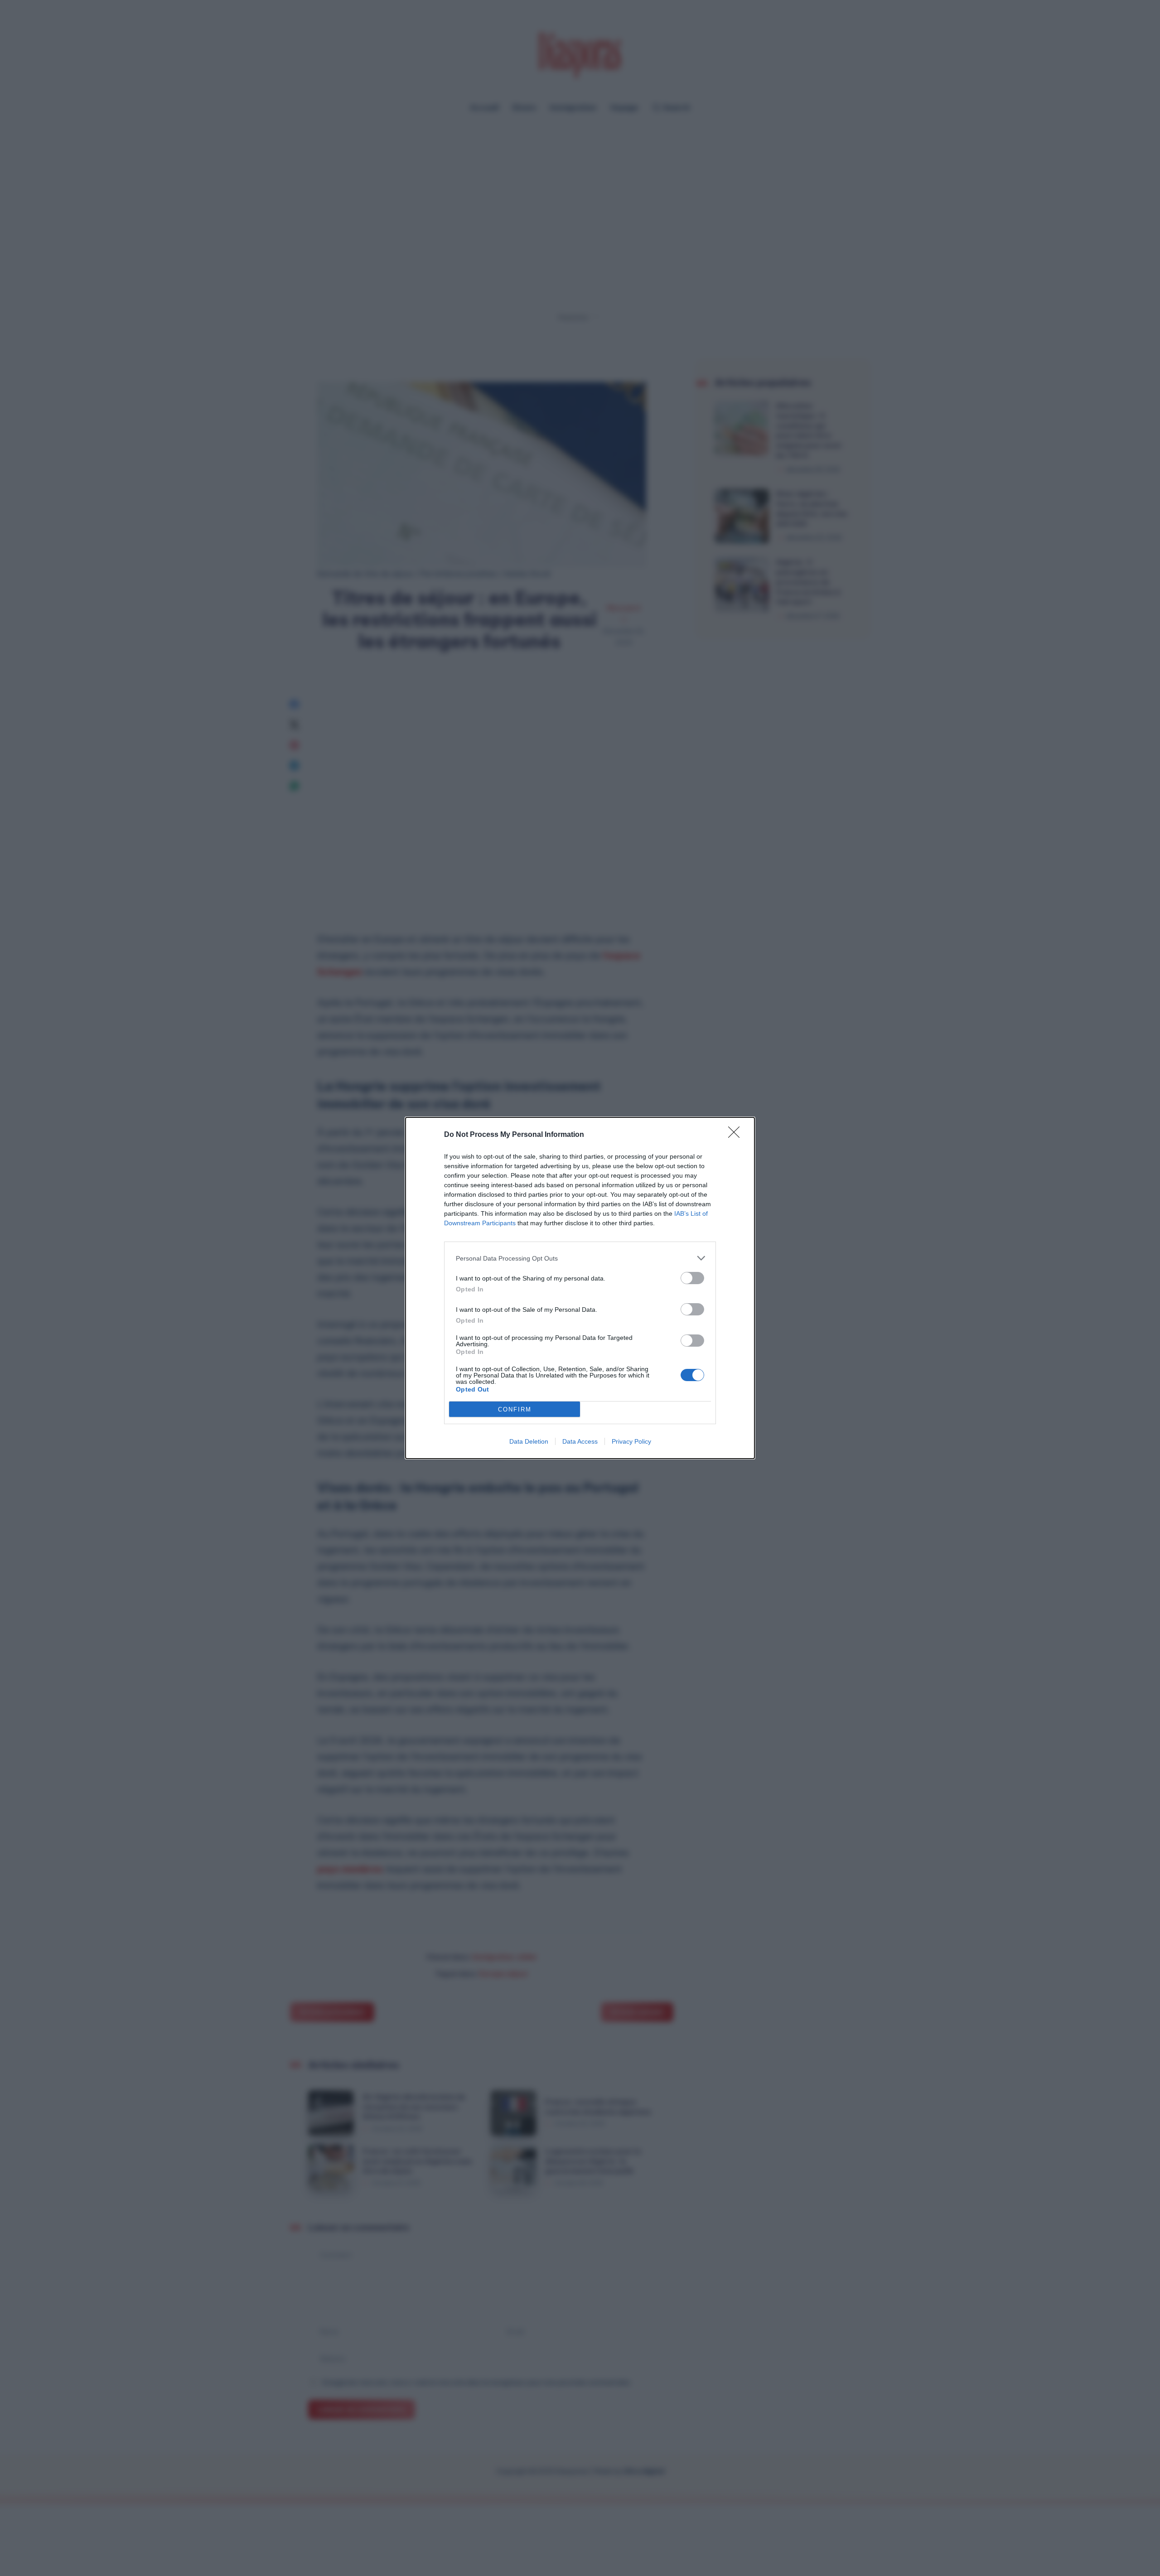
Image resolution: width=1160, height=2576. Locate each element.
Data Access (580, 1441)
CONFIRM (515, 1409)
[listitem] (580, 1258)
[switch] (692, 1278)
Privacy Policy (631, 1441)
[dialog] (580, 1288)
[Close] (737, 1135)
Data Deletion (529, 1441)
